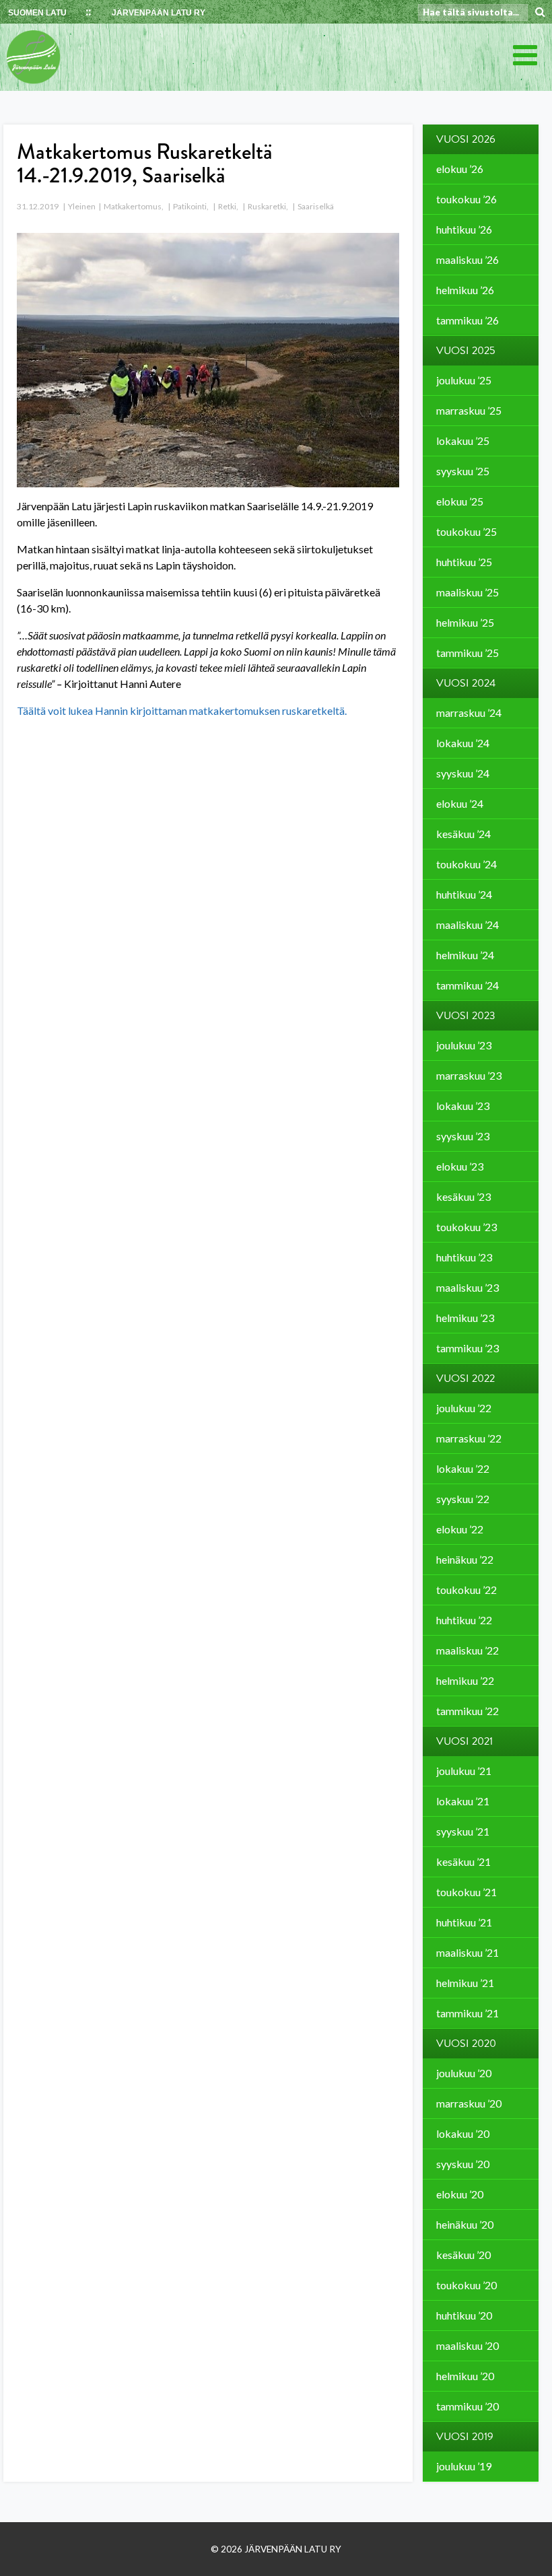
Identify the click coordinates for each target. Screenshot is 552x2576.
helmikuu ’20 (465, 2376)
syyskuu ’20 (463, 2164)
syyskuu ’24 (463, 773)
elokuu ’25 (460, 501)
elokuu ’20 (460, 2194)
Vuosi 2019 (465, 2437)
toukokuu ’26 (467, 199)
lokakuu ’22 (463, 1468)
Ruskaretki (267, 206)
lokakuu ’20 (463, 2133)
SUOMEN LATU (37, 13)
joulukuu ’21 (464, 1771)
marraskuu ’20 (469, 2103)
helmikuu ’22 (465, 1680)
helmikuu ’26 (465, 290)
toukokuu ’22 (467, 1590)
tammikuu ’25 (468, 653)
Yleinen (82, 206)
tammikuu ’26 (468, 320)
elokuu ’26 (460, 169)
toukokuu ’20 (467, 2285)
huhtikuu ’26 (464, 229)
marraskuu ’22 (469, 1438)
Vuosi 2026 (466, 139)
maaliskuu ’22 (468, 1650)
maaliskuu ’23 (468, 1287)
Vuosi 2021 (464, 1741)
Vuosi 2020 (466, 2044)
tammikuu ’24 (468, 985)
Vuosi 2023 (466, 1016)
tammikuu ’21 (468, 2013)
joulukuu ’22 (464, 1408)
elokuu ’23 (460, 1166)
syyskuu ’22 (463, 1499)
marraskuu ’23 (469, 1075)
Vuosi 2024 (466, 683)
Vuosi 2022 (465, 1379)
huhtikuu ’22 (464, 1620)
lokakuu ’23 (463, 1106)
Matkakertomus (133, 206)
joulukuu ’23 (464, 1045)
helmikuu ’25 (465, 622)
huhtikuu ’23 (464, 1257)
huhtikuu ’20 (464, 2315)
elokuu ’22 (460, 1529)
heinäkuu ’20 (465, 2224)
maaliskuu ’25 (468, 592)
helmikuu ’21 (465, 1983)
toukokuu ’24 (467, 864)
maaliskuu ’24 (468, 925)
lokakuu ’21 (463, 1801)
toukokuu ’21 (467, 1892)
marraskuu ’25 (469, 410)
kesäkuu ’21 (463, 1861)
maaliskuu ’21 (468, 1952)
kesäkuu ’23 (463, 1196)
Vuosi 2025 (466, 351)
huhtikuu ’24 (464, 894)
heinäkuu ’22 (465, 1559)
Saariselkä (316, 206)
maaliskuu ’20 (468, 2345)
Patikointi (190, 206)
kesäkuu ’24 (463, 834)
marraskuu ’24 (469, 712)
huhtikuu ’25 (464, 562)
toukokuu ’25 (467, 531)
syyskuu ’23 (463, 1136)
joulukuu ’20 (464, 2073)
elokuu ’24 (460, 803)
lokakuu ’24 (463, 743)
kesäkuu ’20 (463, 2255)
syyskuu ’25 (463, 471)
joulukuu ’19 (464, 2466)
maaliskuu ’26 (468, 259)
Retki (227, 206)
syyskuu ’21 (463, 1831)
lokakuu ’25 (463, 441)
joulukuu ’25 (464, 380)
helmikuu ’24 (465, 955)
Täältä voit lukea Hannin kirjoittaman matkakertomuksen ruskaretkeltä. (182, 710)
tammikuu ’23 (468, 1348)
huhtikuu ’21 (464, 1922)
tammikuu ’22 (468, 1711)
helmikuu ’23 (465, 1318)
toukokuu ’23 (467, 1227)
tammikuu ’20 (468, 2406)
